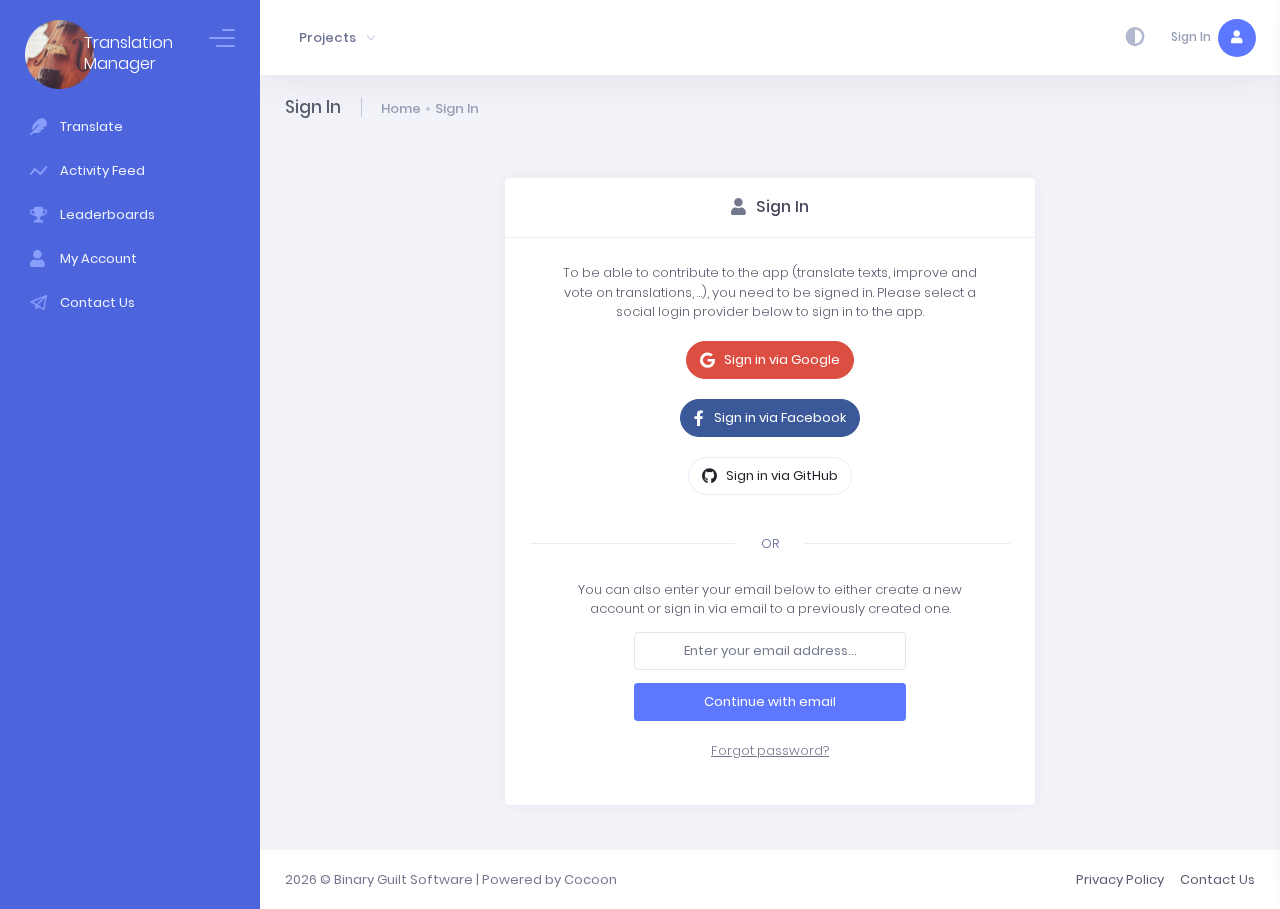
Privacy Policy (1120, 879)
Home (401, 108)
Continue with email (770, 701)
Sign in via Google (780, 359)
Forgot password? (770, 750)
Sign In (457, 108)
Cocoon (590, 879)
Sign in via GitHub (780, 475)
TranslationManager (128, 54)
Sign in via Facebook (778, 417)
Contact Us (1217, 879)
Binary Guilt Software (403, 879)
